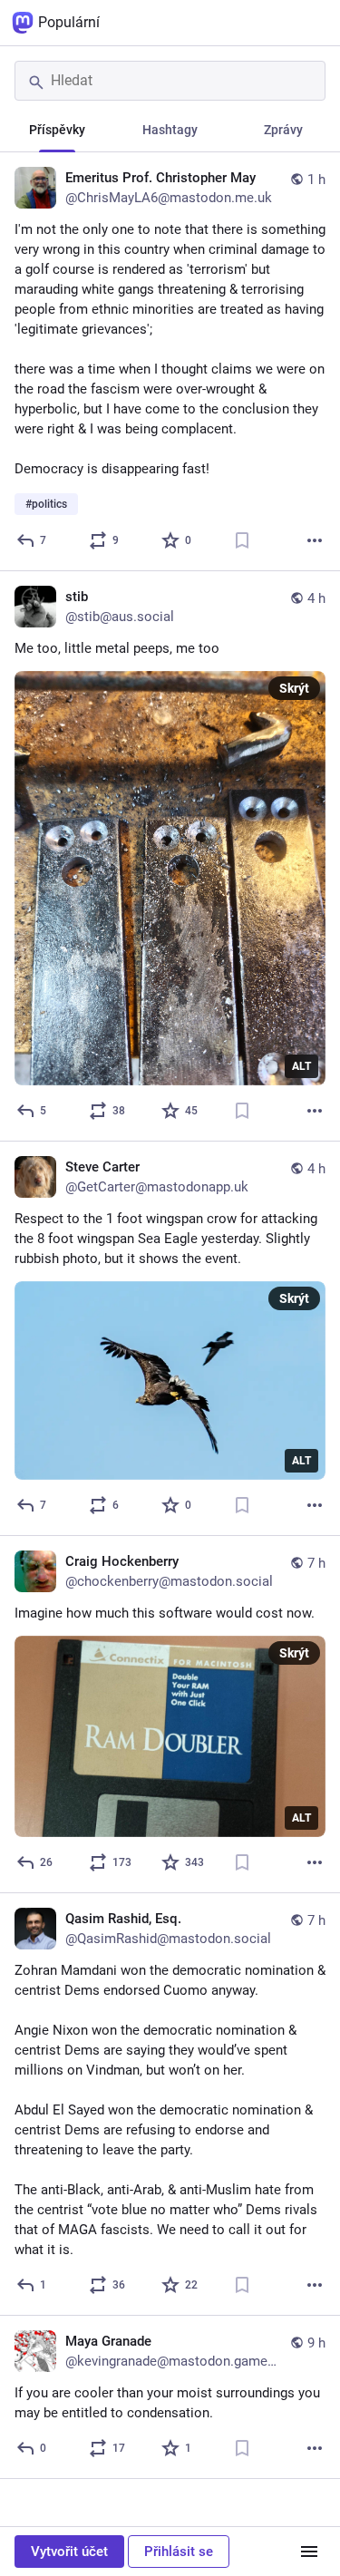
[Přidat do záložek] (242, 540)
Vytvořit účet (69, 2552)
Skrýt (294, 688)
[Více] (315, 540)
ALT (301, 1066)
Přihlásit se (179, 2552)
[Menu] (309, 2552)
